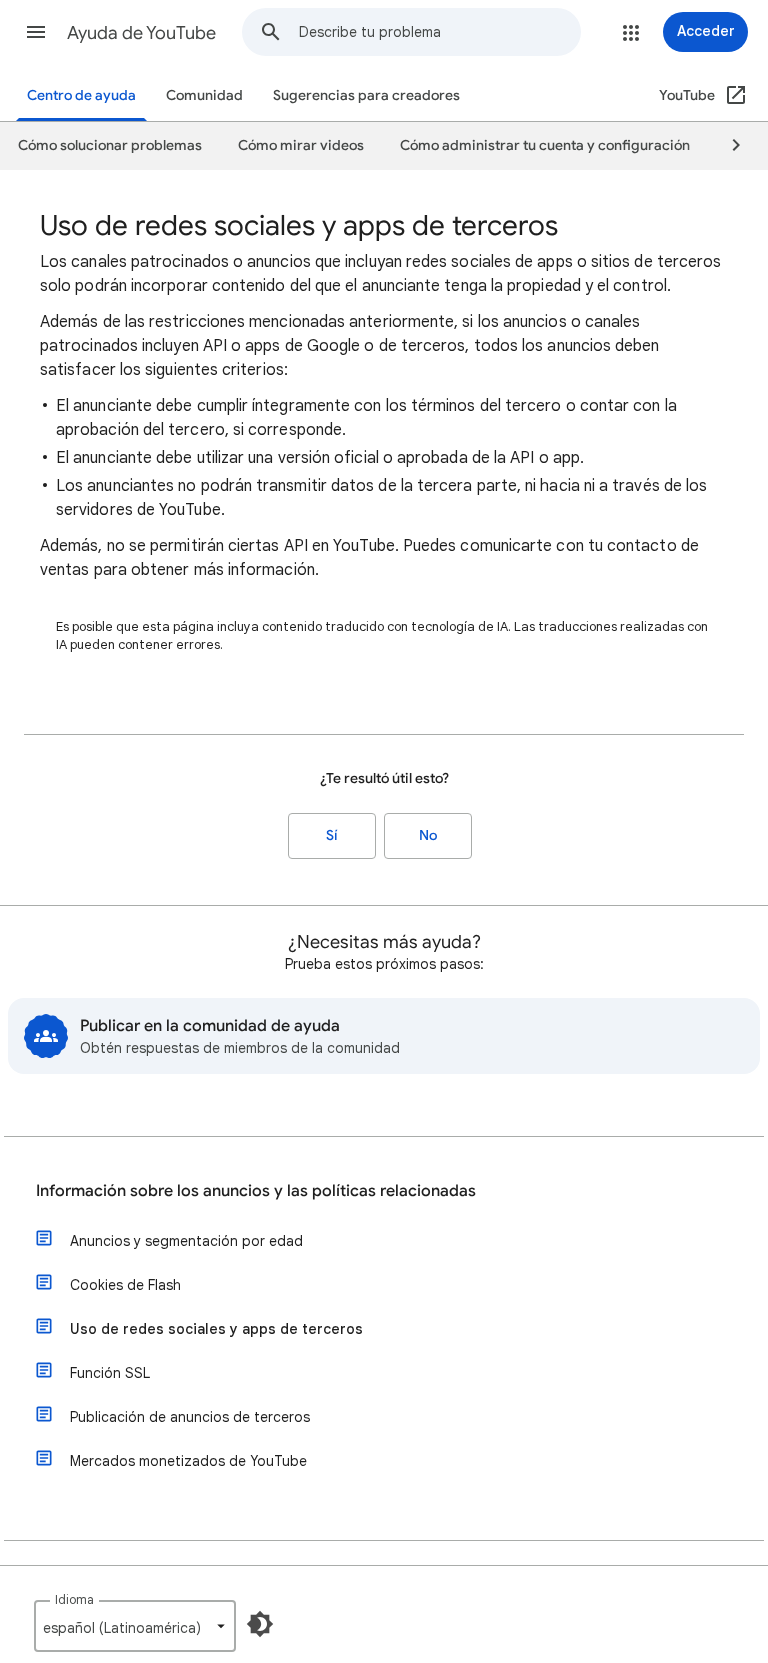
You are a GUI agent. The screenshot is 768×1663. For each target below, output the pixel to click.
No (428, 835)
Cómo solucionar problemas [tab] (110, 145)
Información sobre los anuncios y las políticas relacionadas (256, 1191)
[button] (36, 32)
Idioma (74, 1599)
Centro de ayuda (81, 95)
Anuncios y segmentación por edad (186, 1241)
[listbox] (135, 1626)
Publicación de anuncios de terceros (190, 1417)
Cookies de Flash (125, 1285)
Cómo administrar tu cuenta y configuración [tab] (545, 145)
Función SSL (110, 1373)
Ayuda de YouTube (141, 33)
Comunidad (204, 95)
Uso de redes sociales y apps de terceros (216, 1329)
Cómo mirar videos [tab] (301, 145)
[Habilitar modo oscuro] (260, 1624)
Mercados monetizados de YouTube (188, 1461)
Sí (332, 835)
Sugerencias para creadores (366, 95)
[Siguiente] (727, 146)
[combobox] (439, 32)
